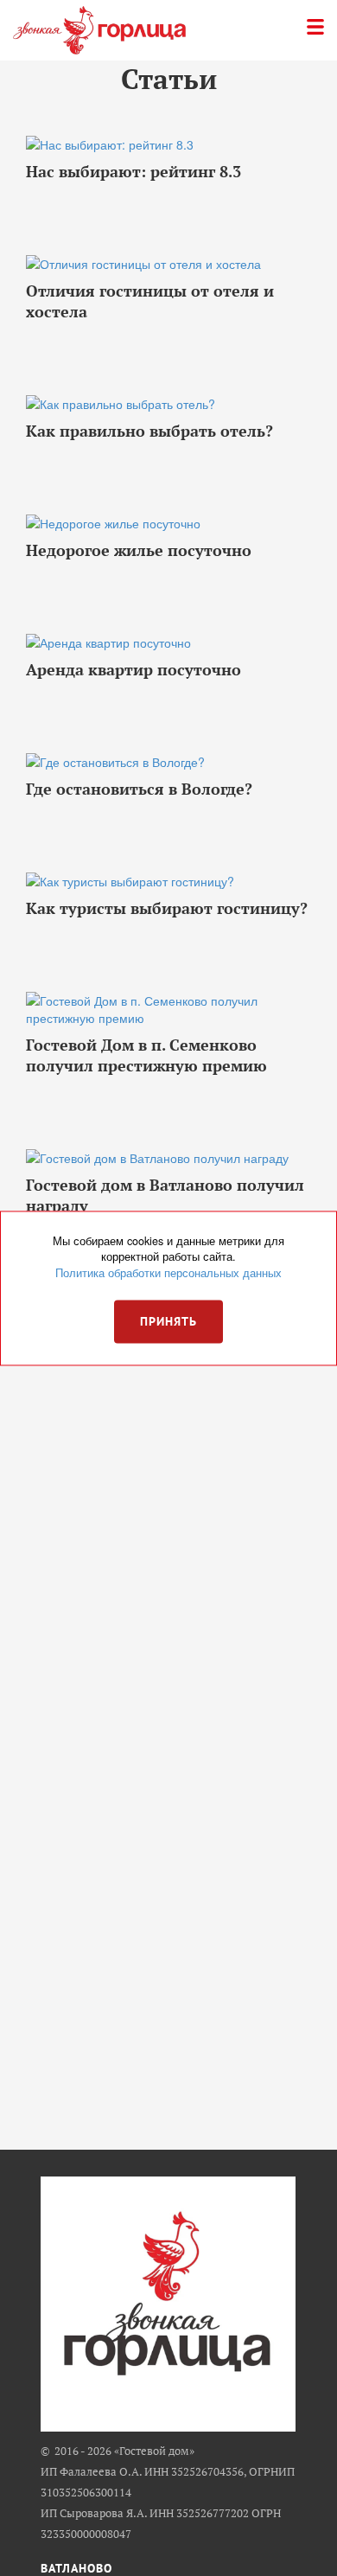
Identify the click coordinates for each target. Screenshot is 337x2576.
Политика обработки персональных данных (168, 1273)
